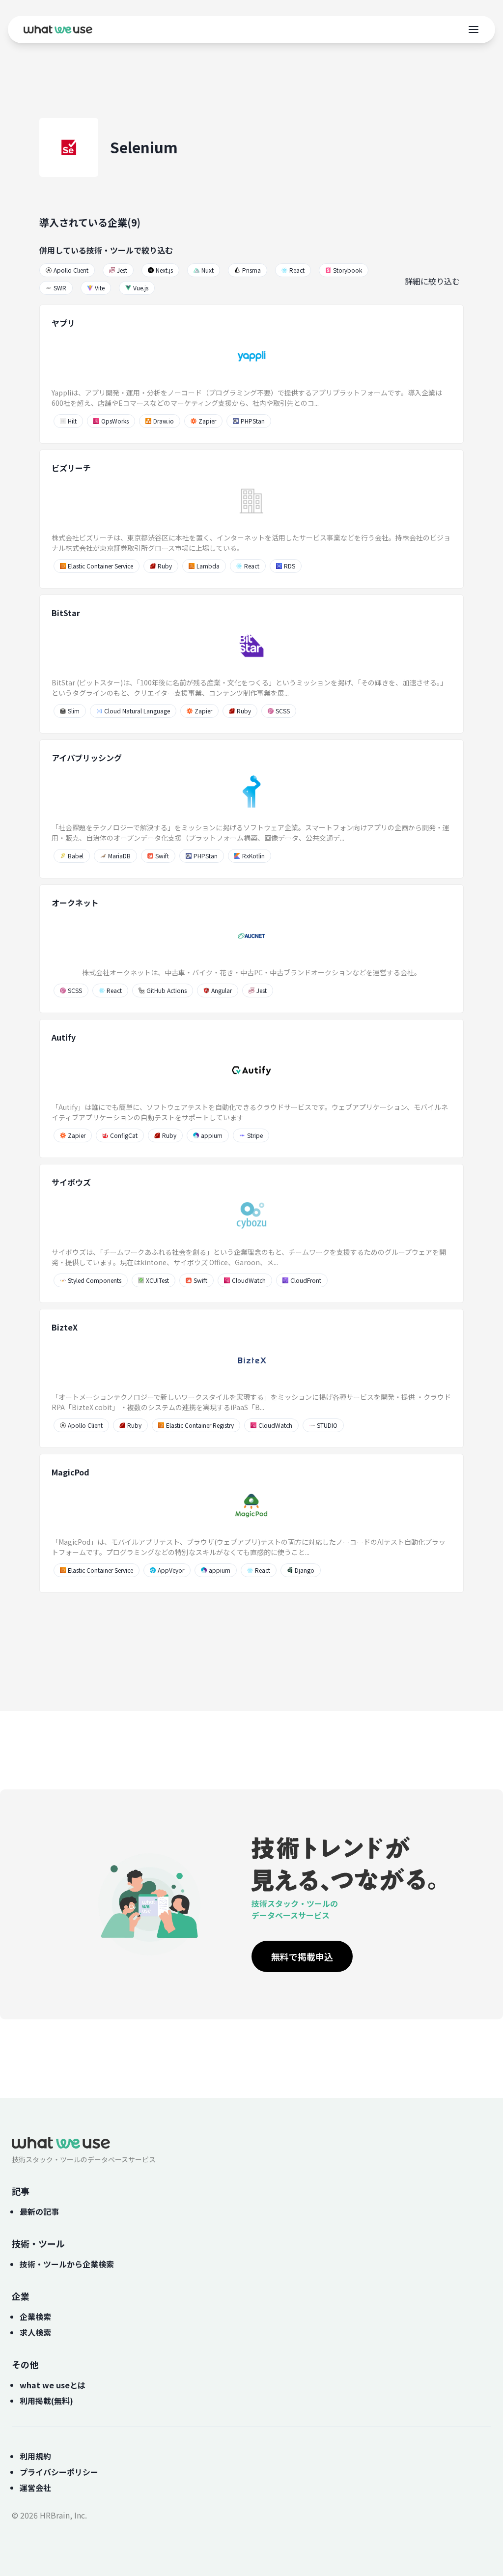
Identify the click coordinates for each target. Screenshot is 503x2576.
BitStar (66, 613)
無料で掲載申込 (302, 1956)
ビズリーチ (71, 468)
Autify (64, 1037)
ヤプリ (63, 323)
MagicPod (70, 1472)
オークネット (75, 903)
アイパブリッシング (87, 758)
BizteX (65, 1327)
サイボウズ (71, 1182)
